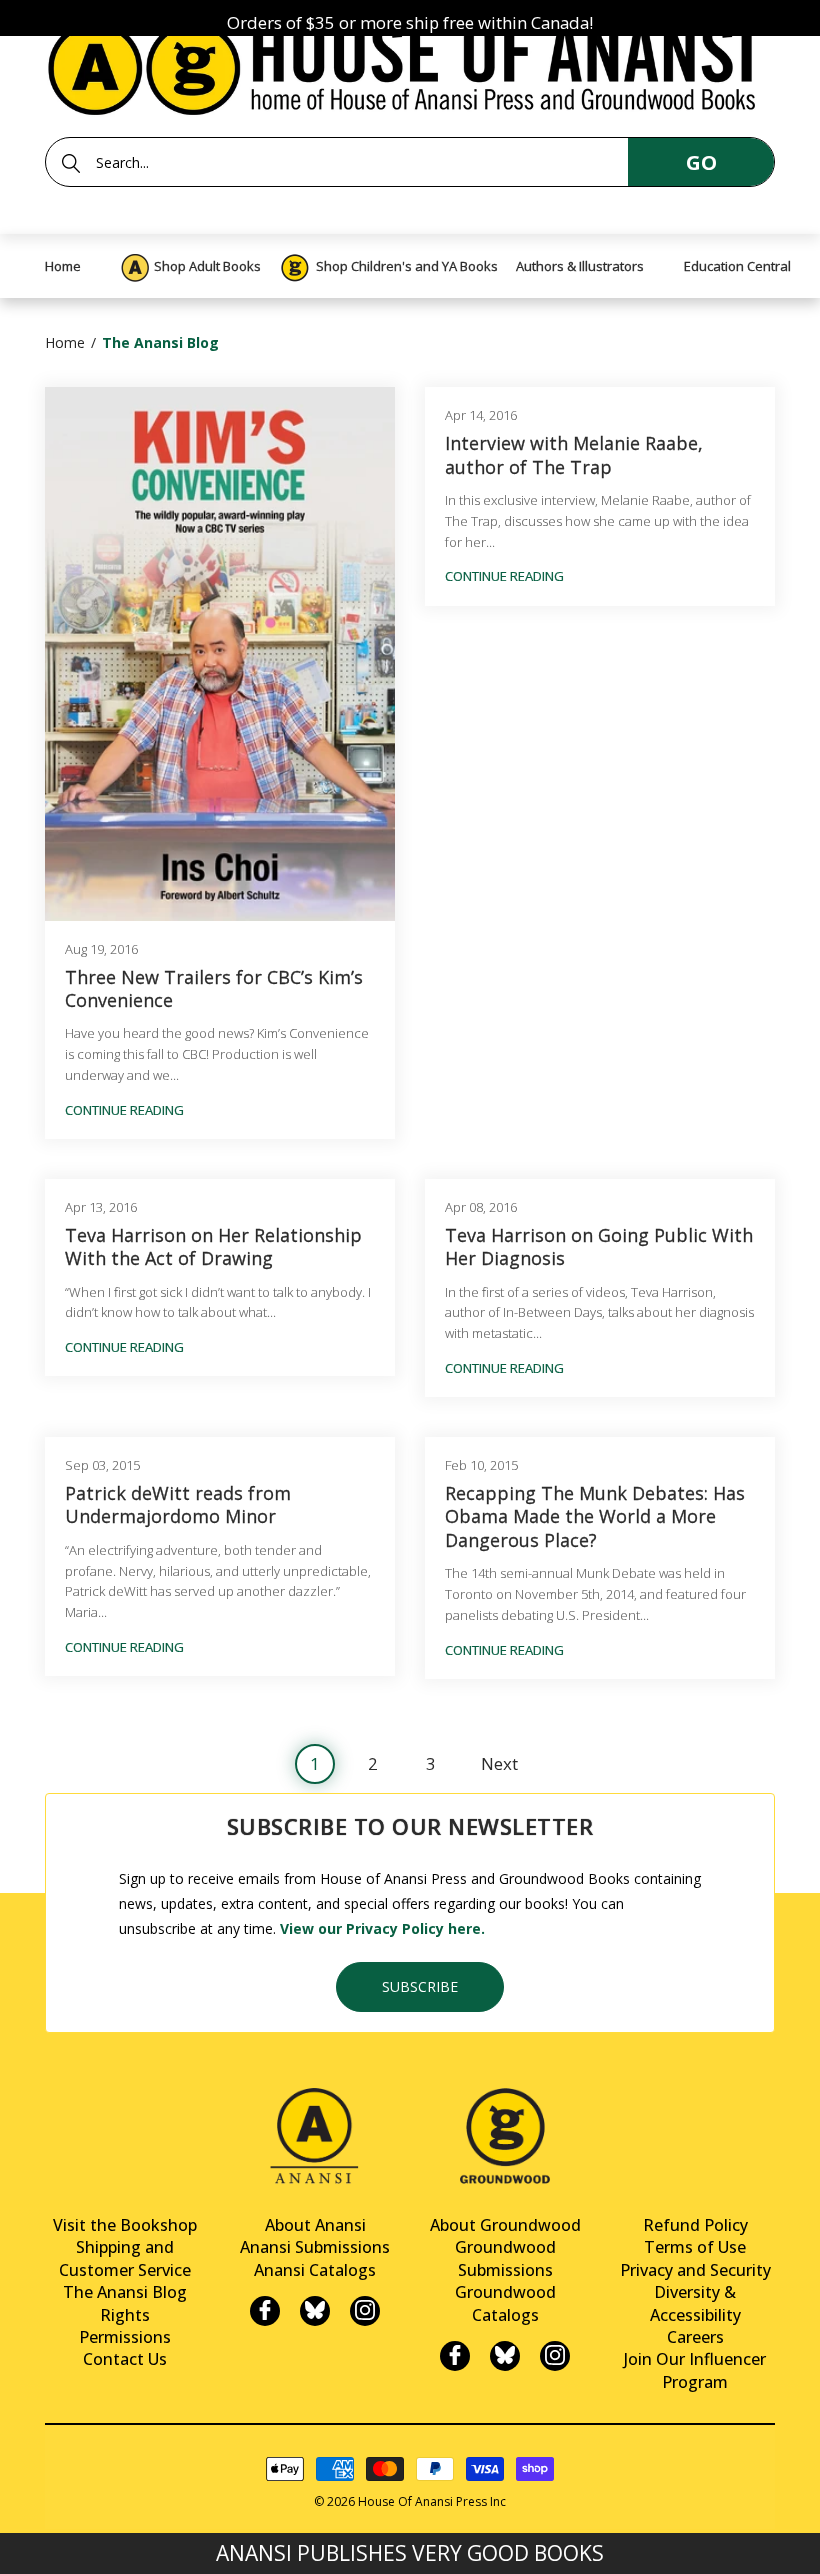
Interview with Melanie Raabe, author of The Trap (574, 455)
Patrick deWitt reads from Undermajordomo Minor (178, 1505)
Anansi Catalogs (315, 2270)
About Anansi (315, 2225)
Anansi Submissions (315, 2247)
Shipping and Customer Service (125, 2258)
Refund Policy (695, 2225)
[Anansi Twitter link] (315, 2311)
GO (701, 162)
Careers (695, 2337)
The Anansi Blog (125, 2292)
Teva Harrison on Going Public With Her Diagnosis (599, 1247)
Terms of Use (695, 2247)
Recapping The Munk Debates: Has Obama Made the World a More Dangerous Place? (595, 1517)
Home (65, 342)
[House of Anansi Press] (410, 64)
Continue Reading (124, 1110)
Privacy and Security (695, 2270)
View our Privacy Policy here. (382, 1928)
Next (499, 1763)
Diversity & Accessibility (695, 2303)
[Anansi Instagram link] (365, 2311)
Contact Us (125, 2359)
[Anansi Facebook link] (265, 2311)
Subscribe (420, 1986)
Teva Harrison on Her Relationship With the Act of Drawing (213, 1247)
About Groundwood (505, 2225)
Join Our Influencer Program (695, 2370)
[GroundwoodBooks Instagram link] (555, 2356)
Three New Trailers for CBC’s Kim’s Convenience (214, 989)
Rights (125, 2315)
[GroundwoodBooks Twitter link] (505, 2356)
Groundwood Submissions (505, 2258)
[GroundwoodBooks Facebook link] (455, 2356)
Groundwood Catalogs (505, 2303)
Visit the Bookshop (125, 2225)
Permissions (125, 2337)
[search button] (71, 163)
